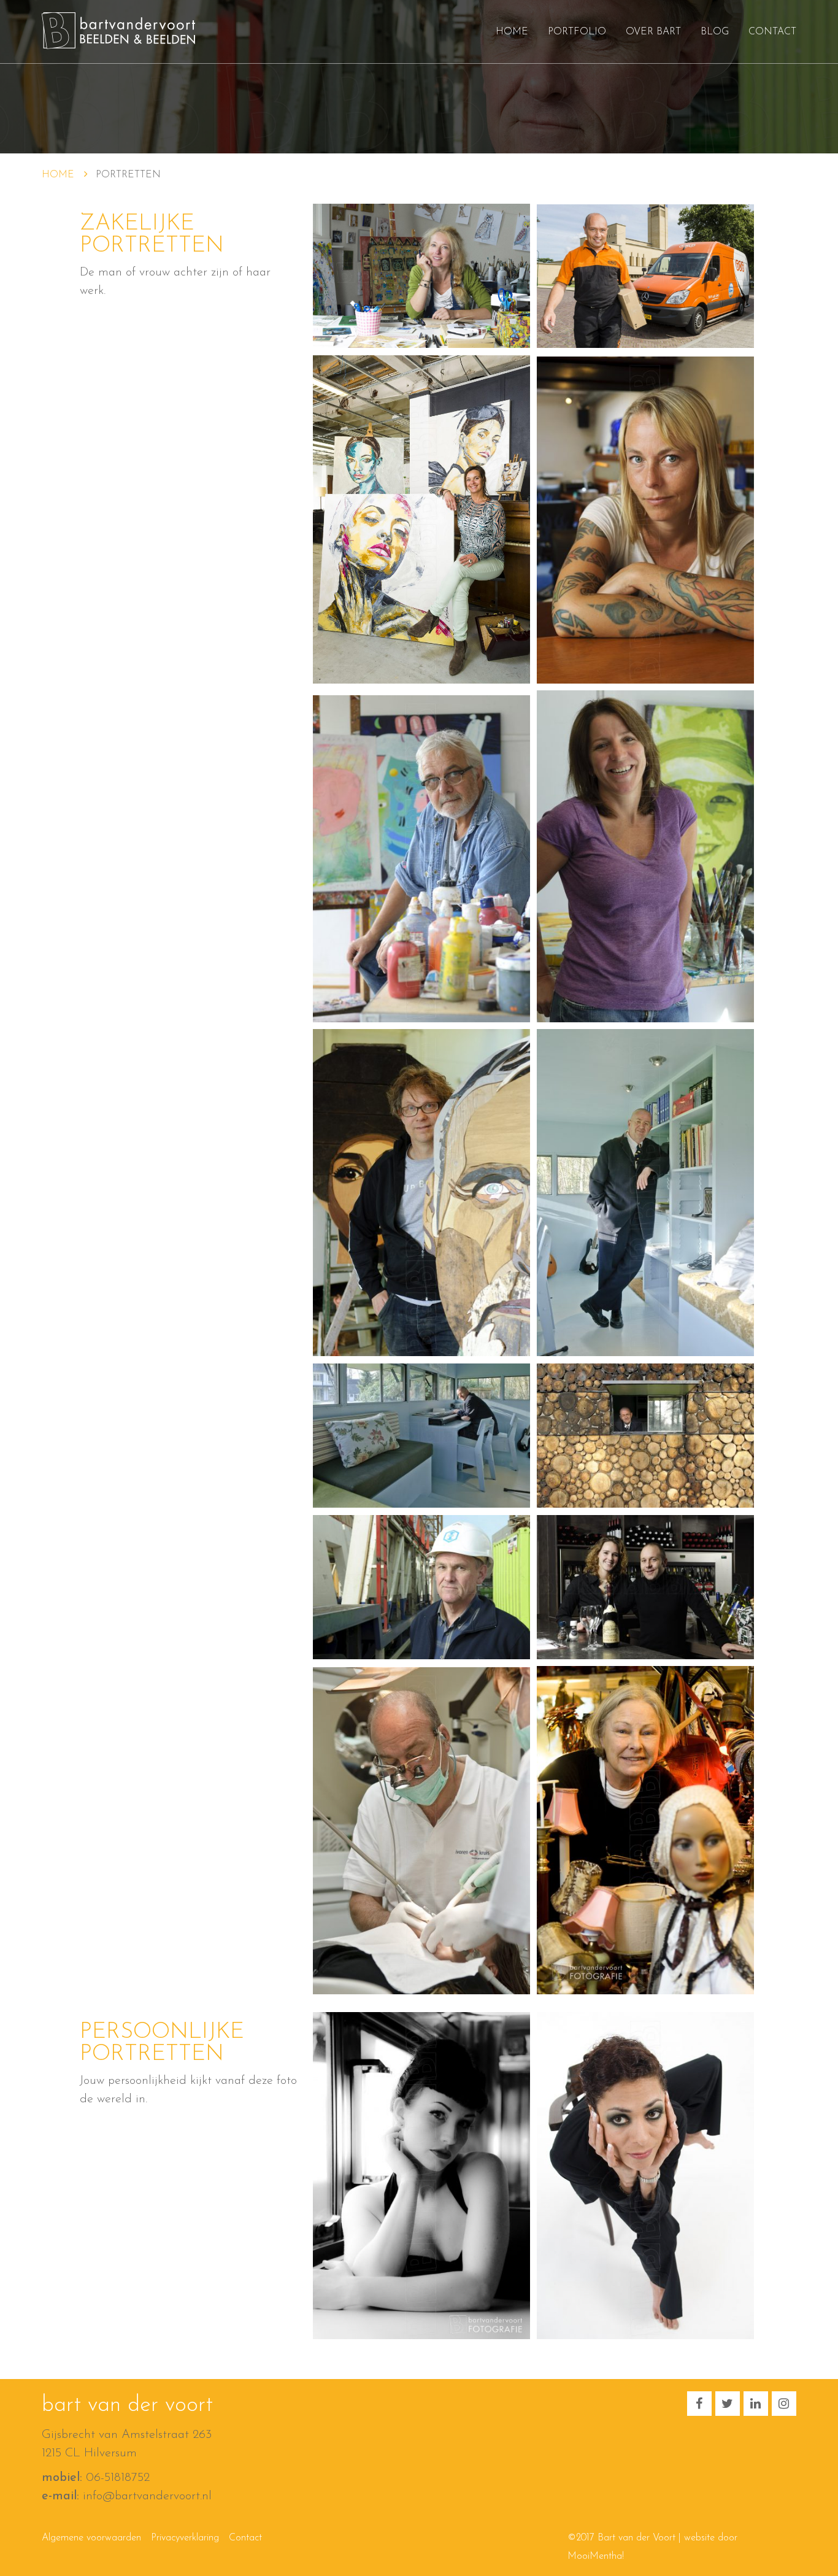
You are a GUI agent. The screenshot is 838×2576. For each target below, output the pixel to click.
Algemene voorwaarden (91, 2538)
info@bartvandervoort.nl (147, 2496)
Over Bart (653, 32)
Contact (772, 32)
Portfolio (577, 32)
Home (512, 32)
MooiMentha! (596, 2556)
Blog (715, 32)
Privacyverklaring (185, 2538)
